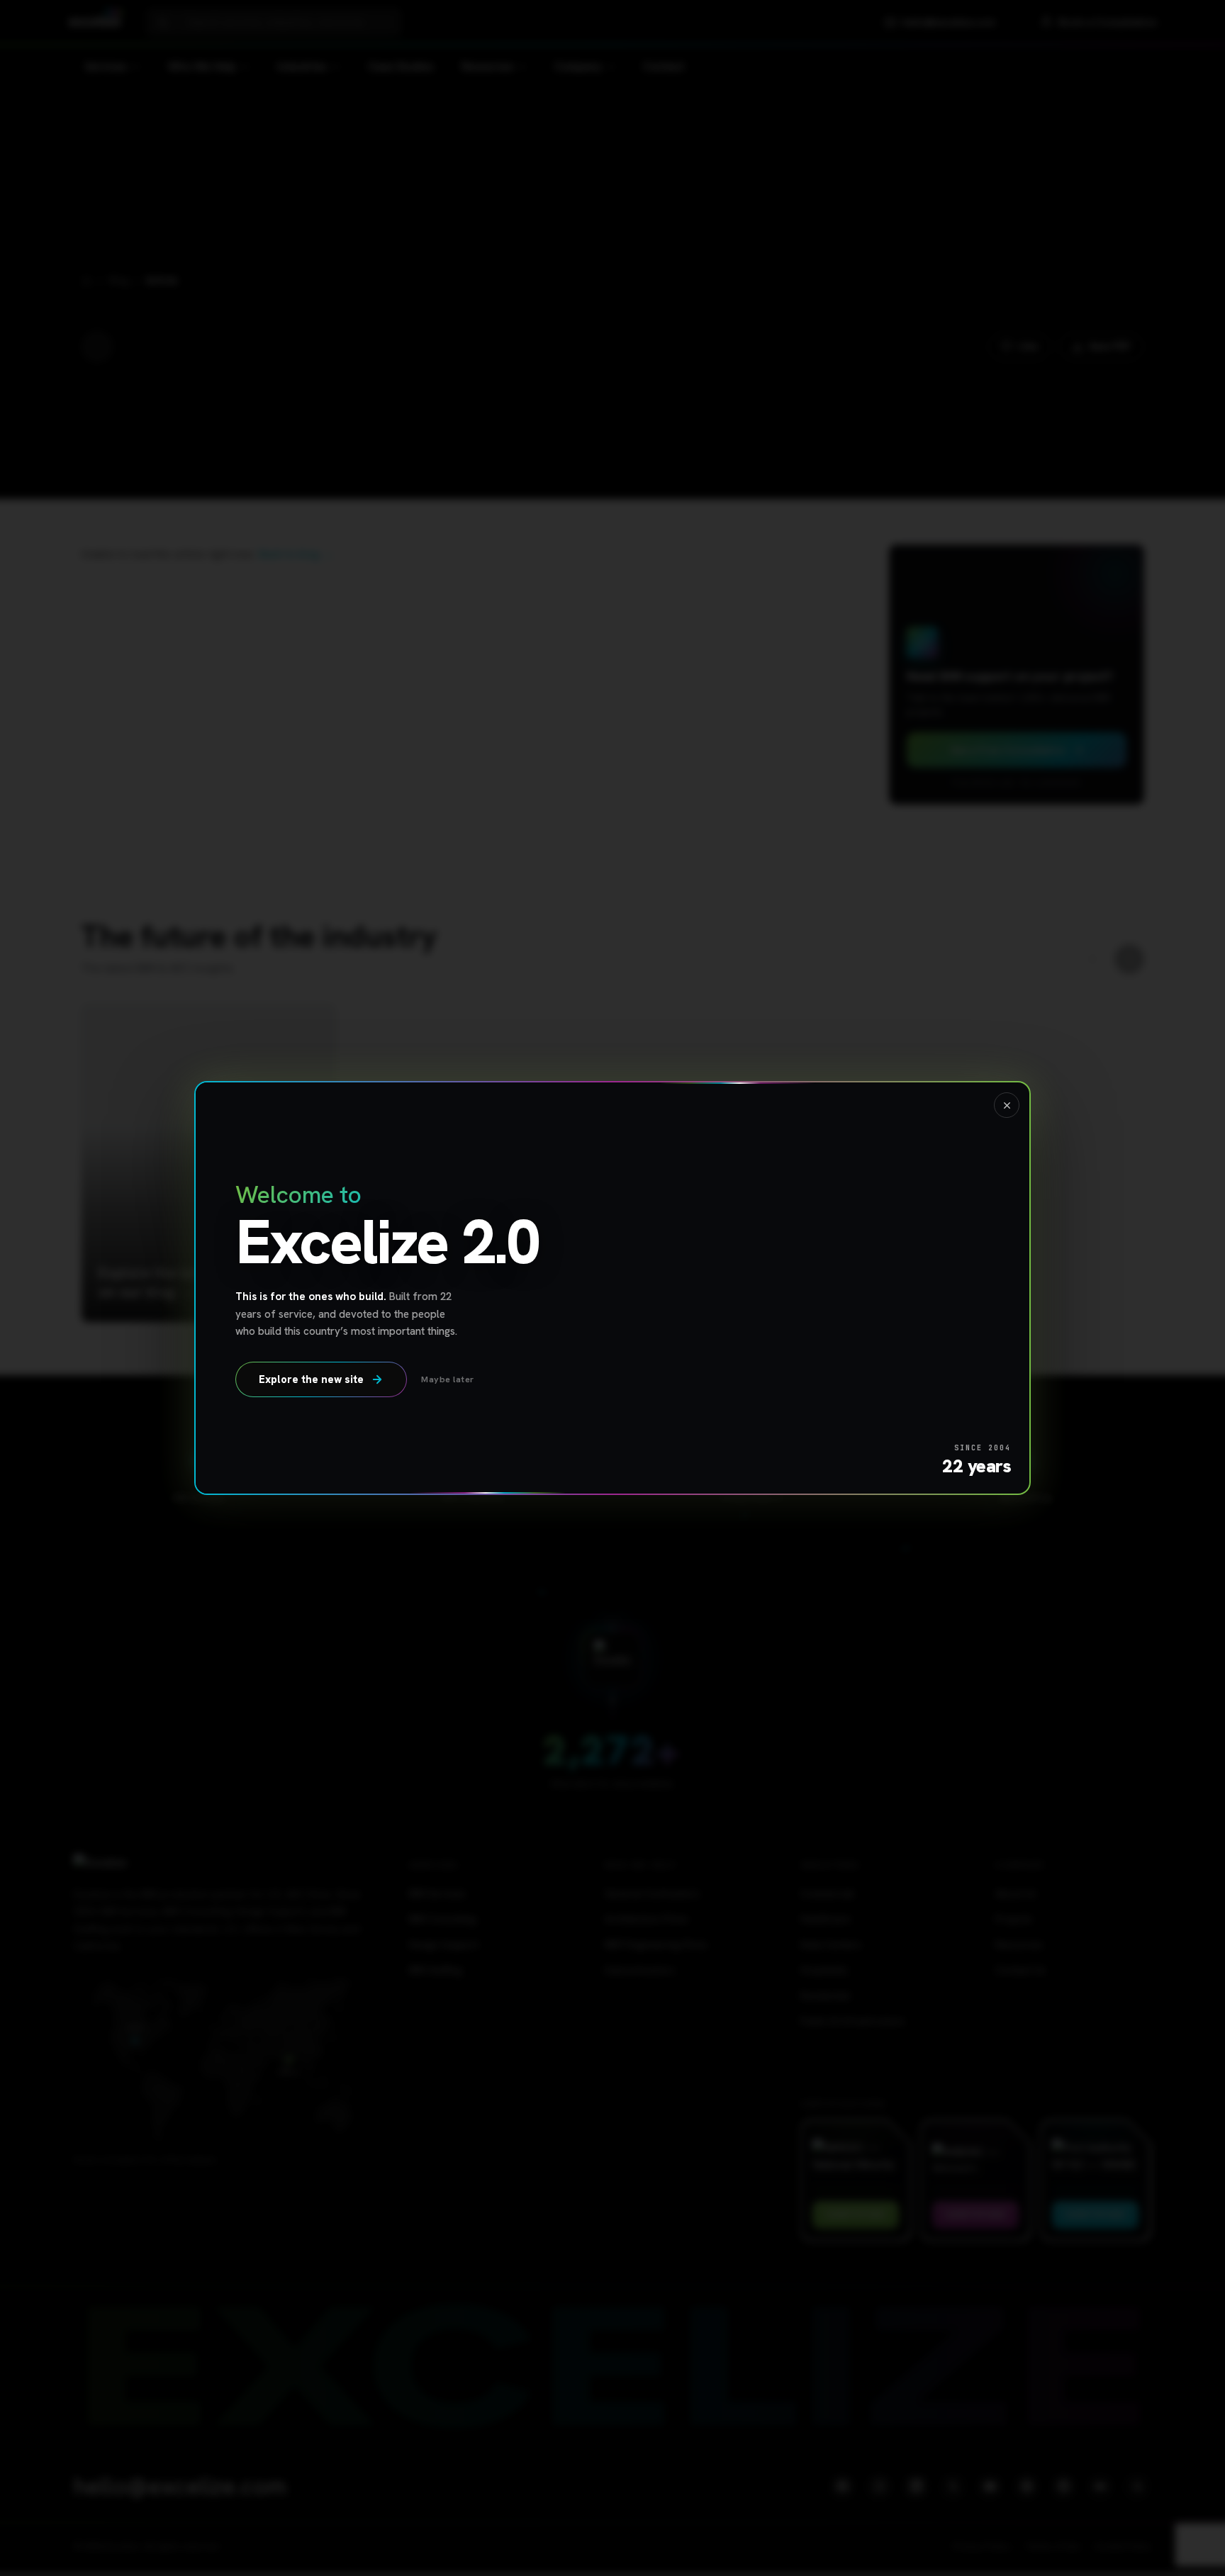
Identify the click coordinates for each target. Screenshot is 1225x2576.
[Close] (1007, 1105)
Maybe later (448, 1379)
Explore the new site (311, 1379)
